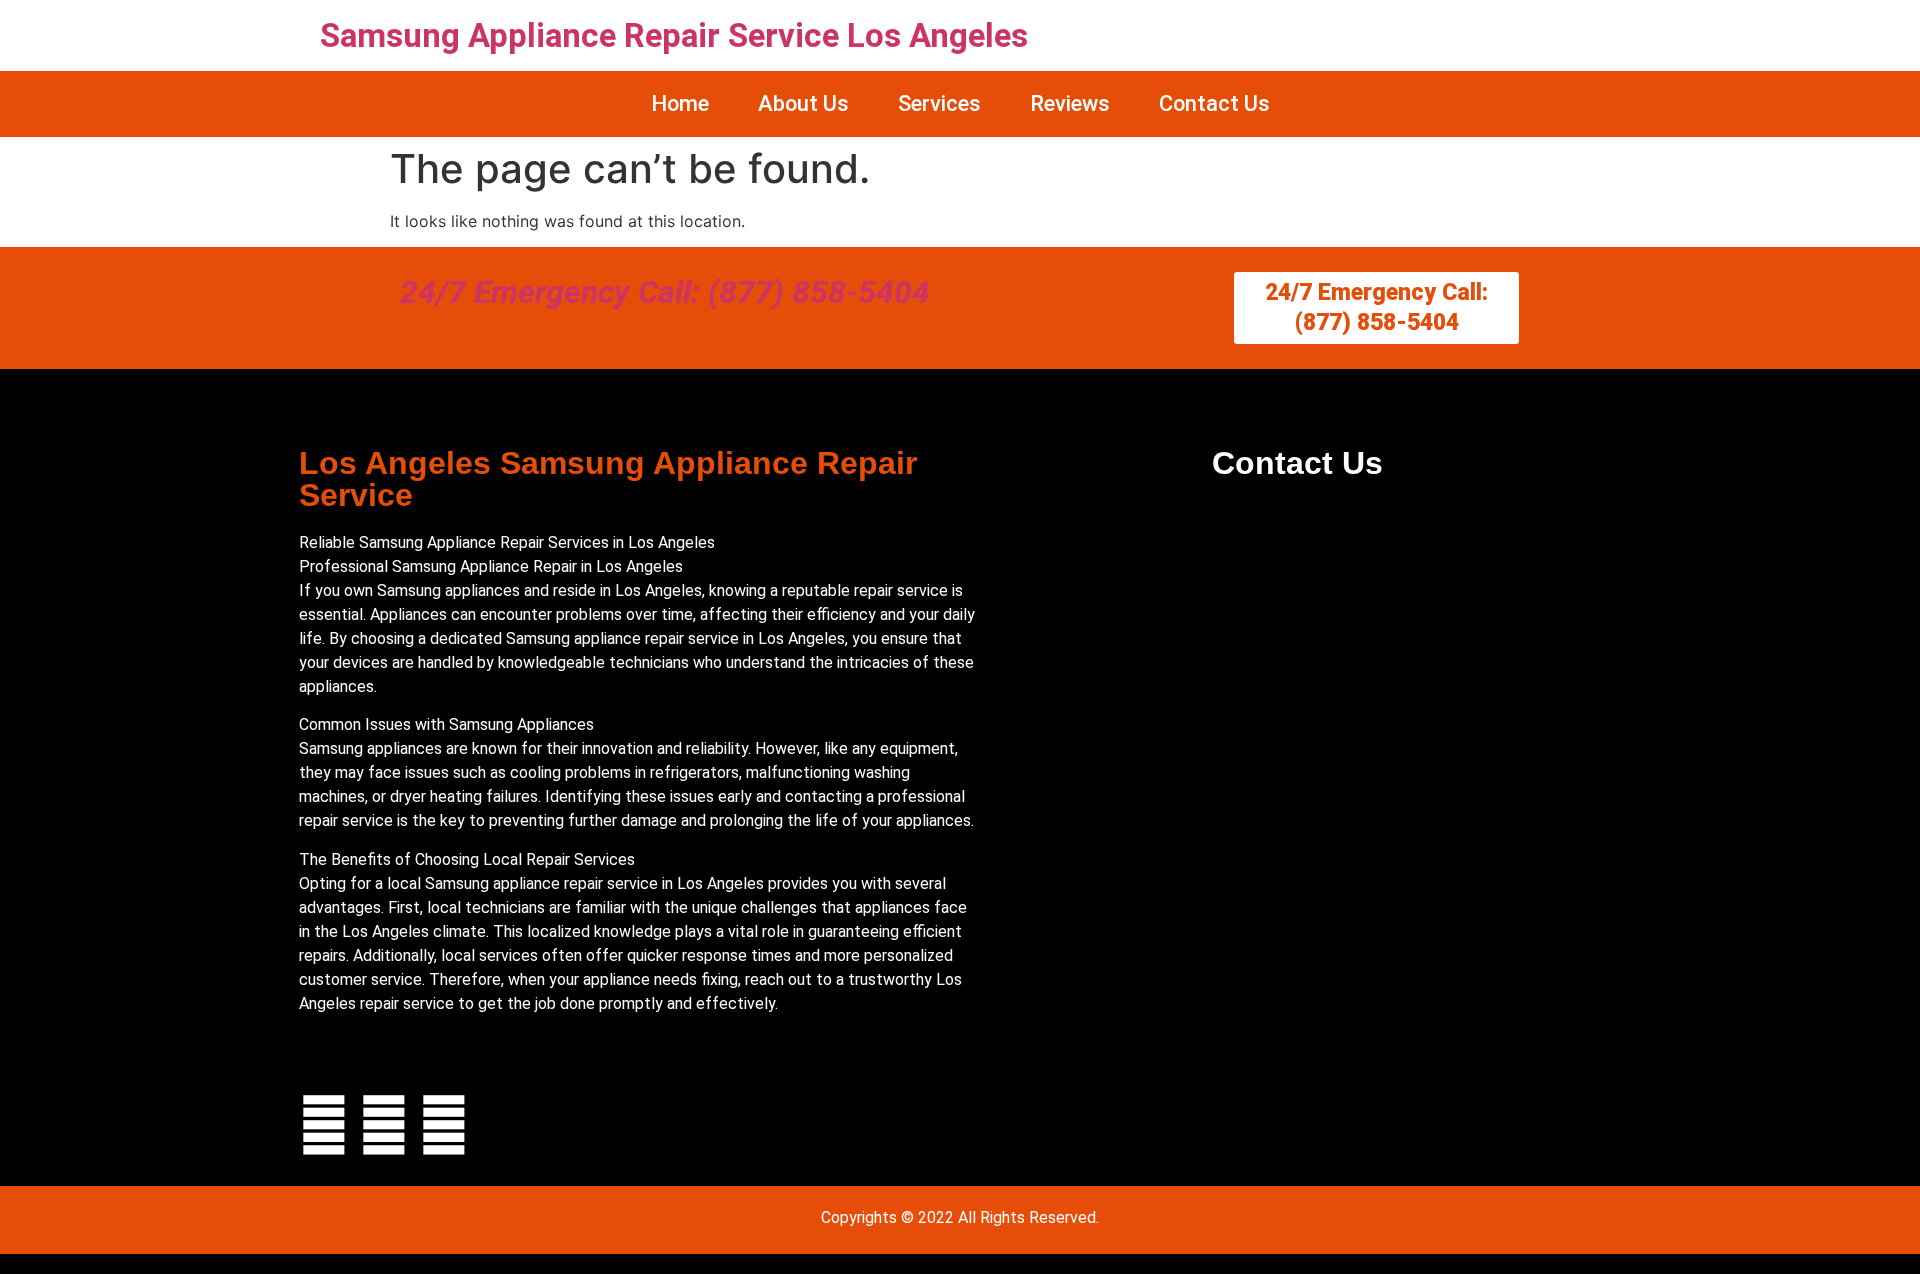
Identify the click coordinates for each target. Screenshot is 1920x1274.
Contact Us (1214, 103)
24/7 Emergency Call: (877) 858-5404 (665, 292)
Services (939, 103)
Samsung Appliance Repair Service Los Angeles (674, 35)
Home (680, 103)
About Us (803, 103)
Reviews (1070, 103)
